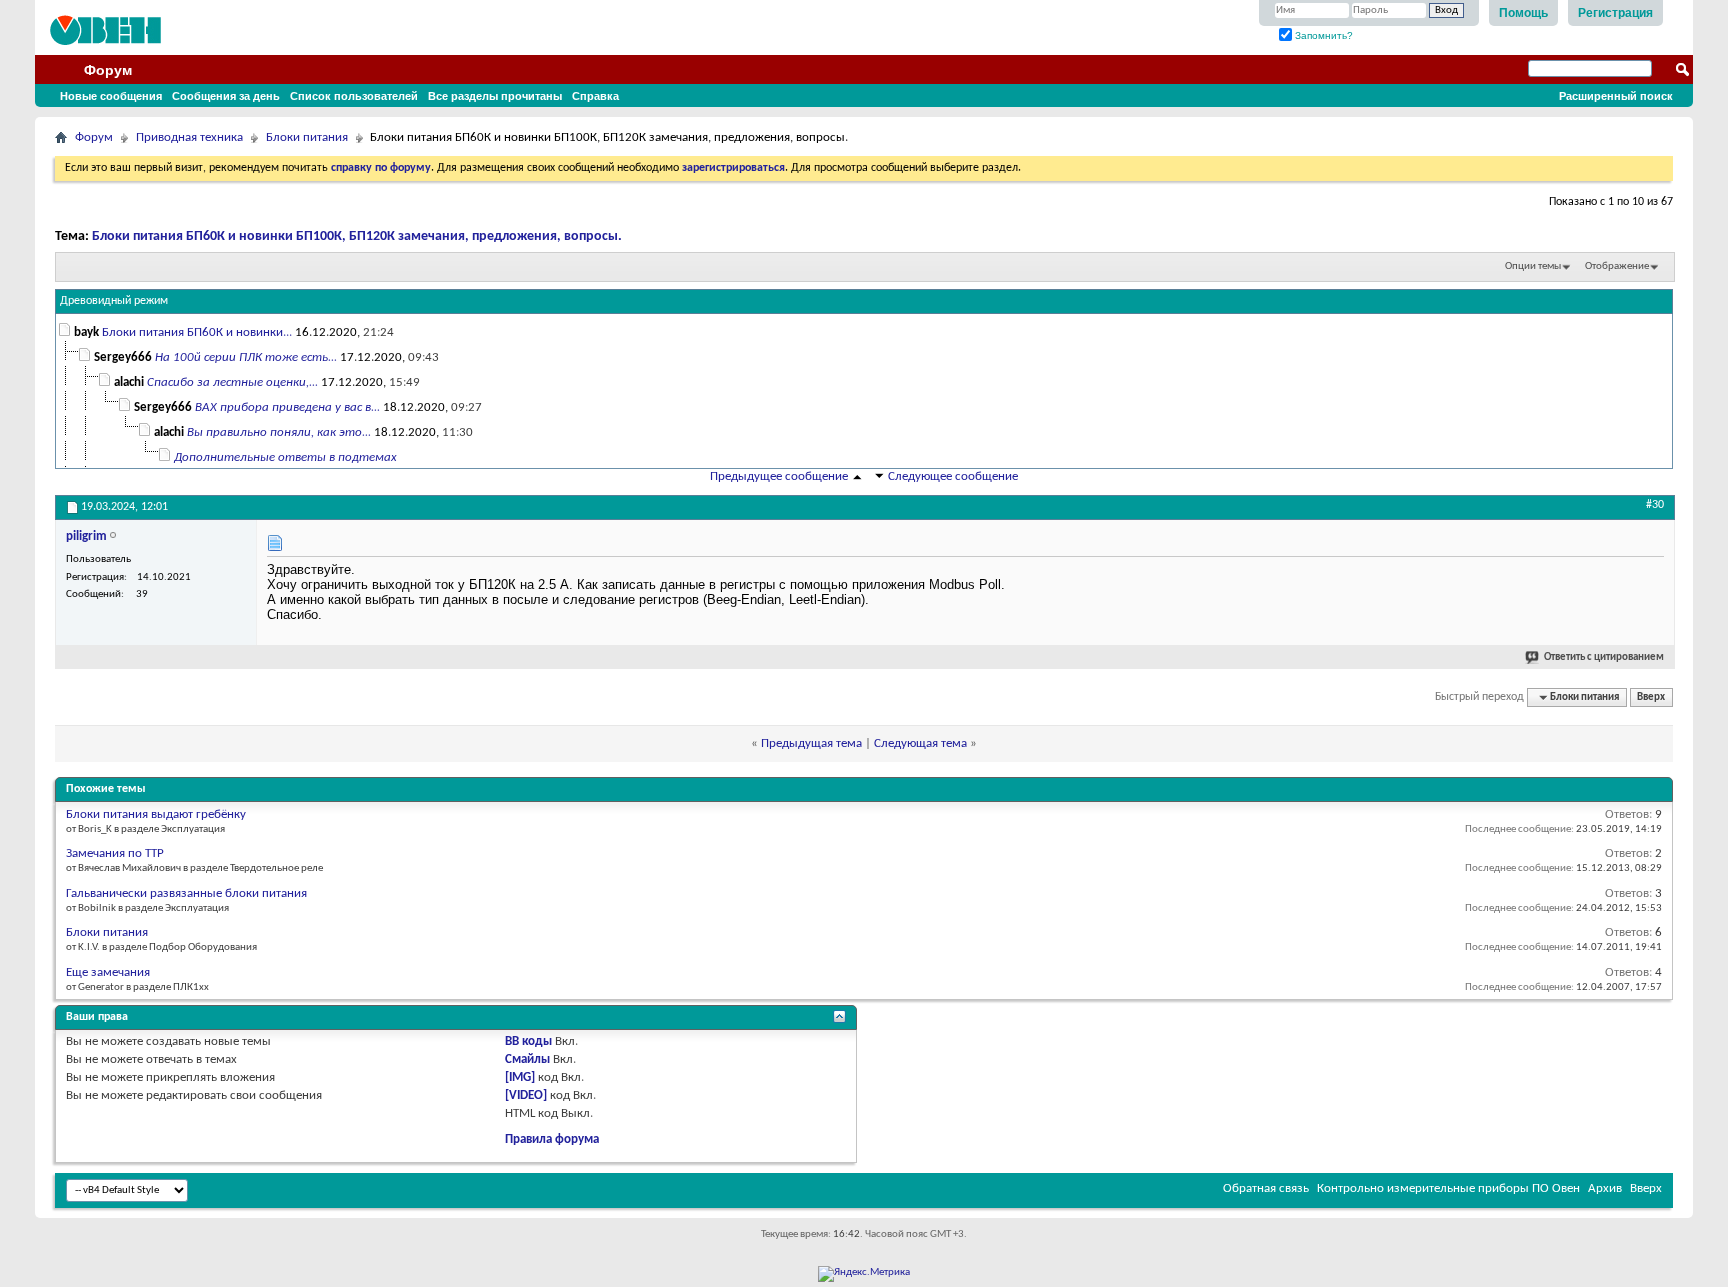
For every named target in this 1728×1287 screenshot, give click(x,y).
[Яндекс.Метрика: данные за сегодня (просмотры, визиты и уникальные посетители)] (864, 1274)
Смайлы (527, 1059)
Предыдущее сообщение (779, 476)
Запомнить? (1322, 35)
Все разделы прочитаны (495, 96)
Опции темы (1533, 266)
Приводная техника (189, 137)
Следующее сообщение (953, 476)
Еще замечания (108, 972)
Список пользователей (354, 96)
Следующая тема (920, 743)
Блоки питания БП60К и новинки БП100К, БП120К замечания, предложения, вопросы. (357, 236)
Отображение (1617, 266)
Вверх (1651, 697)
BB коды (528, 1041)
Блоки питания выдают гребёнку (156, 814)
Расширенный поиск (1616, 96)
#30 (1655, 505)
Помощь (1523, 13)
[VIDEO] (526, 1095)
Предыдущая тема (811, 743)
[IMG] (520, 1077)
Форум (108, 70)
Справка (595, 96)
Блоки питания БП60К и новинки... (197, 332)
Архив (1605, 1188)
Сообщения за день (226, 96)
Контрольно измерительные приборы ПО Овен (1448, 1188)
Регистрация (1615, 13)
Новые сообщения (111, 96)
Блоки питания (307, 137)
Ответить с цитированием (1604, 657)
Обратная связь (1266, 1188)
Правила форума (552, 1139)
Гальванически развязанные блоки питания (186, 893)
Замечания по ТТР (115, 853)
